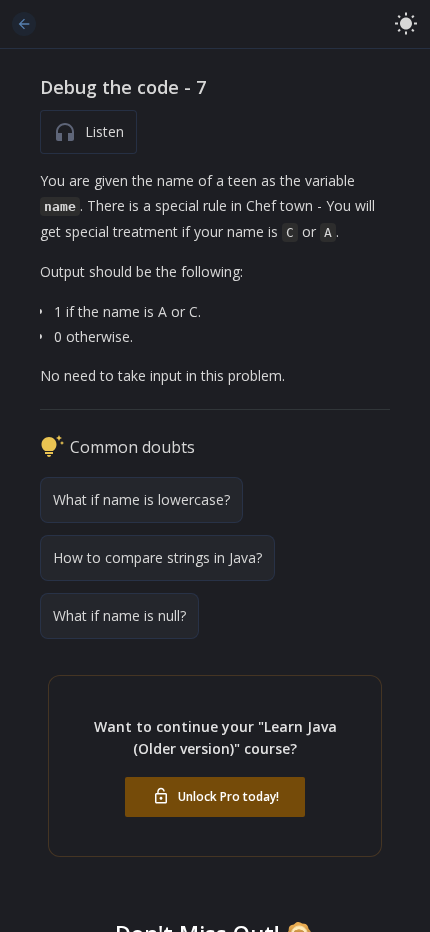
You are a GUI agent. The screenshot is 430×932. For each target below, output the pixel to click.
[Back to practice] (24, 24)
